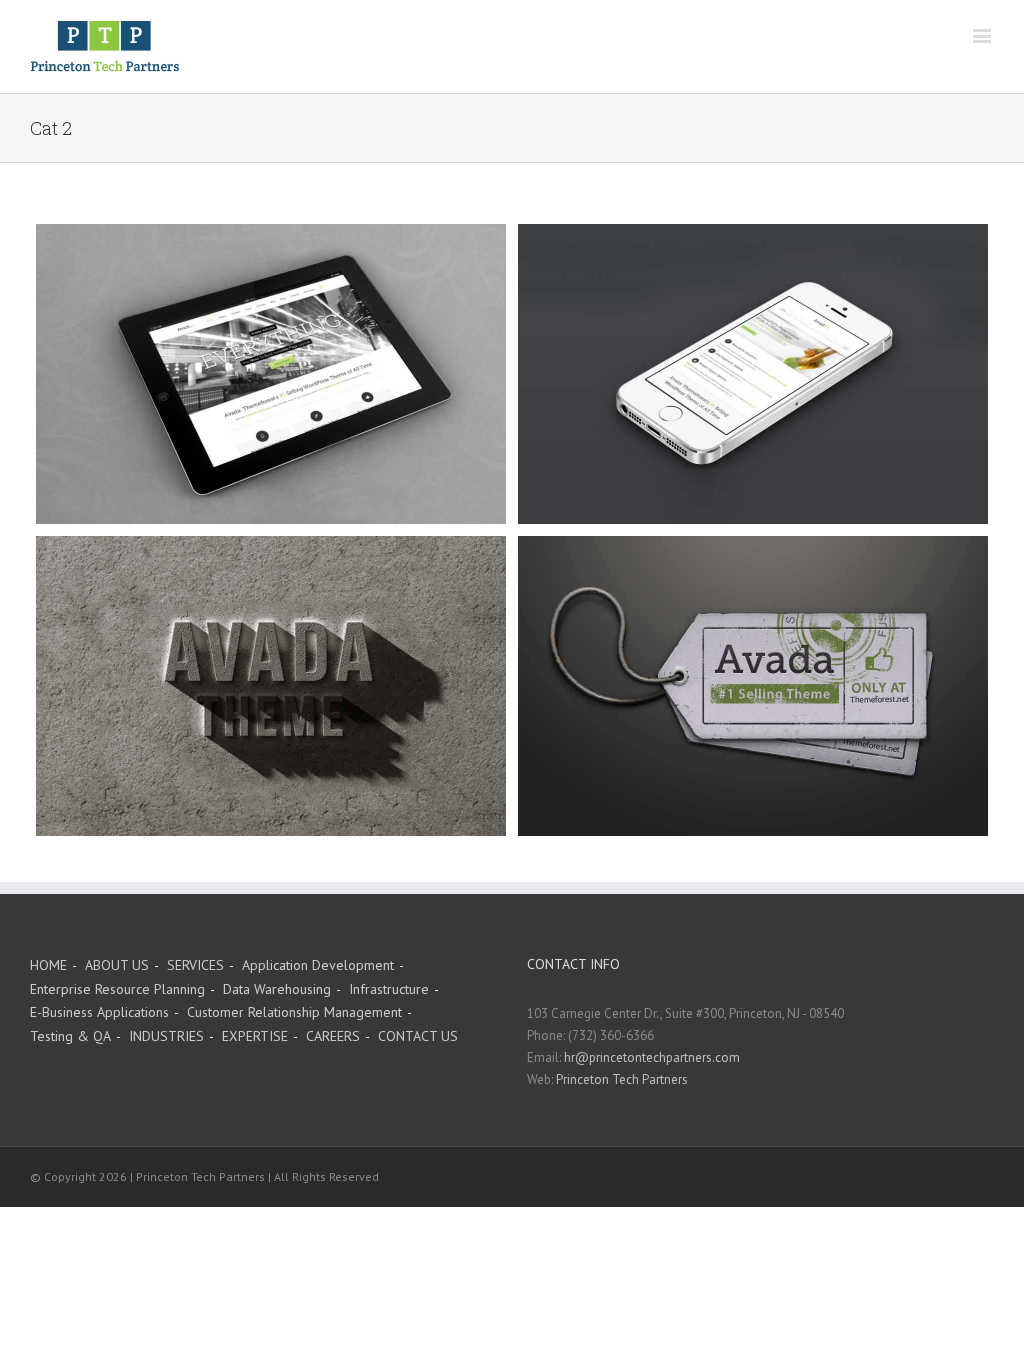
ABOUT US (117, 965)
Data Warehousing (277, 989)
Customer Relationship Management (294, 1012)
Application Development (318, 965)
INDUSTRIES (166, 1036)
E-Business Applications (99, 1012)
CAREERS (333, 1036)
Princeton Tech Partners (622, 1079)
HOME (48, 965)
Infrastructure (389, 989)
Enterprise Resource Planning (117, 989)
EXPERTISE (255, 1036)
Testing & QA (70, 1036)
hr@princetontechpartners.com (652, 1057)
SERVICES (195, 965)
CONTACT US (418, 1036)
